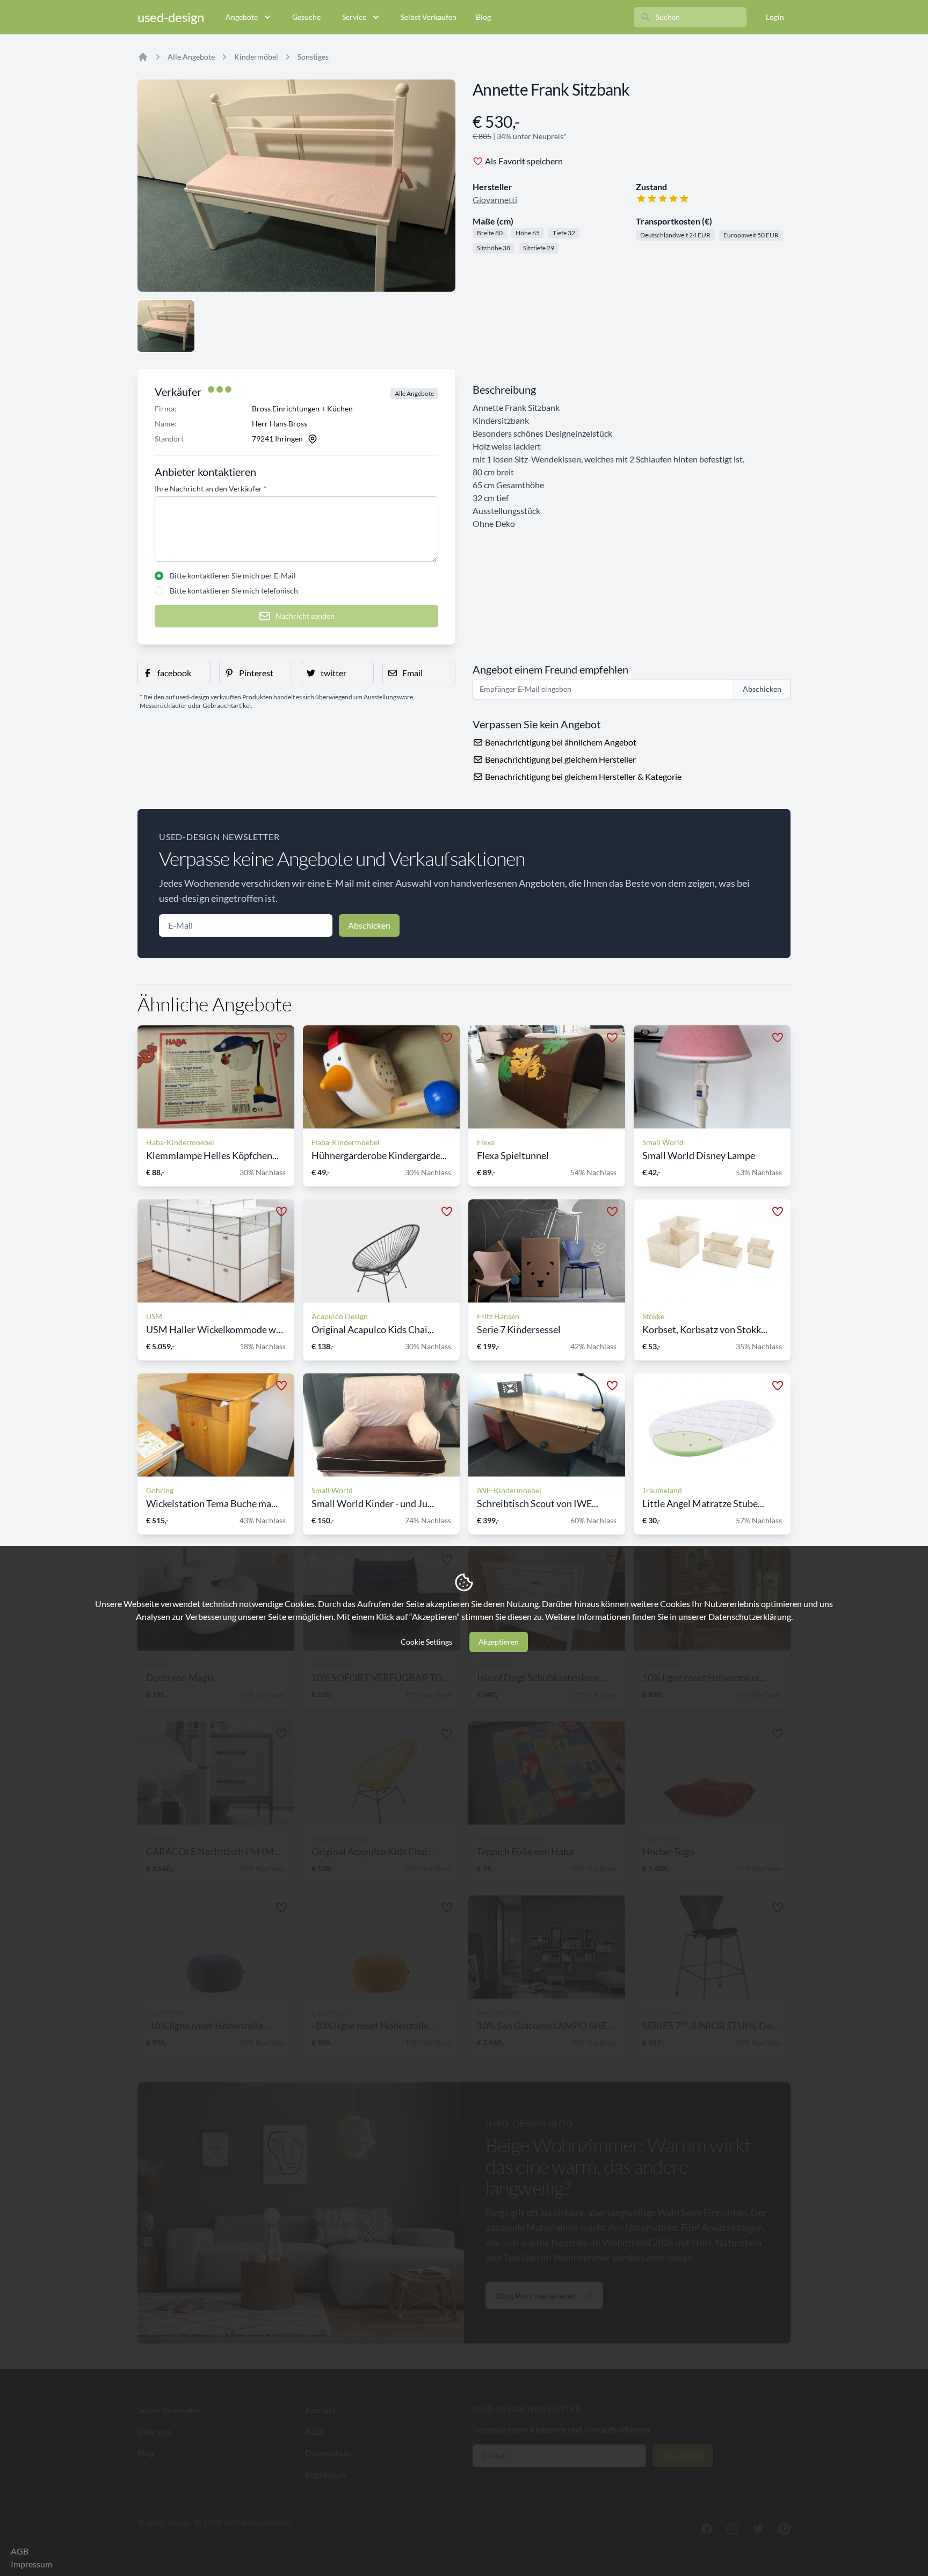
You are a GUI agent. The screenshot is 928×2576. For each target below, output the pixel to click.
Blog (483, 17)
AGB (20, 2551)
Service (354, 17)
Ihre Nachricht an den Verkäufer (211, 489)
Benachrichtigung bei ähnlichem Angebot (560, 742)
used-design (171, 17)
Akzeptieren (499, 1642)
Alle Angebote (191, 57)
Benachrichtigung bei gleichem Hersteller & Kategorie (582, 776)
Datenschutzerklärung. (751, 1616)
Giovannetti (495, 200)
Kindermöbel (256, 57)
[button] (174, 673)
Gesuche (306, 17)
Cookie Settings (426, 1642)
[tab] (166, 326)
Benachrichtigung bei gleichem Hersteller (560, 759)
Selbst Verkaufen (429, 17)
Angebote (242, 17)
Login (775, 17)
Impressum (31, 2564)
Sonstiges (313, 57)
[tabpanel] (296, 186)
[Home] (143, 57)
